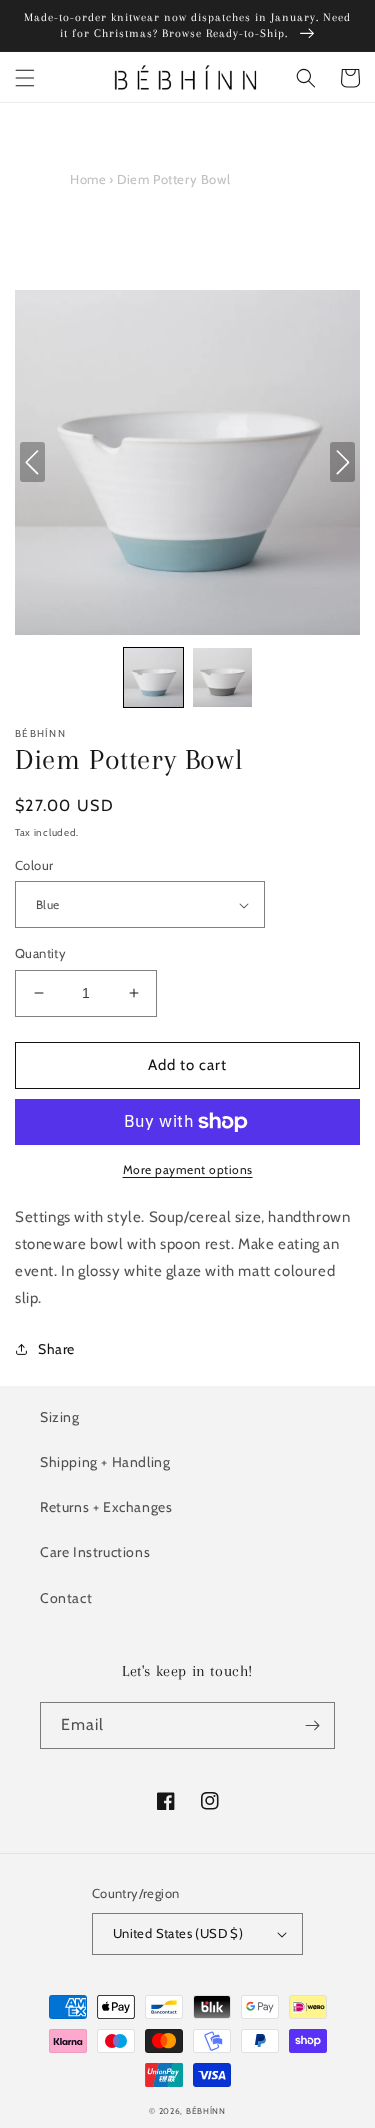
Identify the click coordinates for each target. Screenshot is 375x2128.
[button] (25, 78)
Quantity (40, 953)
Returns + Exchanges (106, 1507)
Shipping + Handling (105, 1462)
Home (88, 179)
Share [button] (56, 1349)
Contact (66, 1598)
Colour (34, 865)
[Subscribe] (312, 1725)
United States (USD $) (178, 1933)
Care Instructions (95, 1552)
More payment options (188, 1169)
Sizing (60, 1417)
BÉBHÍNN (206, 2111)
